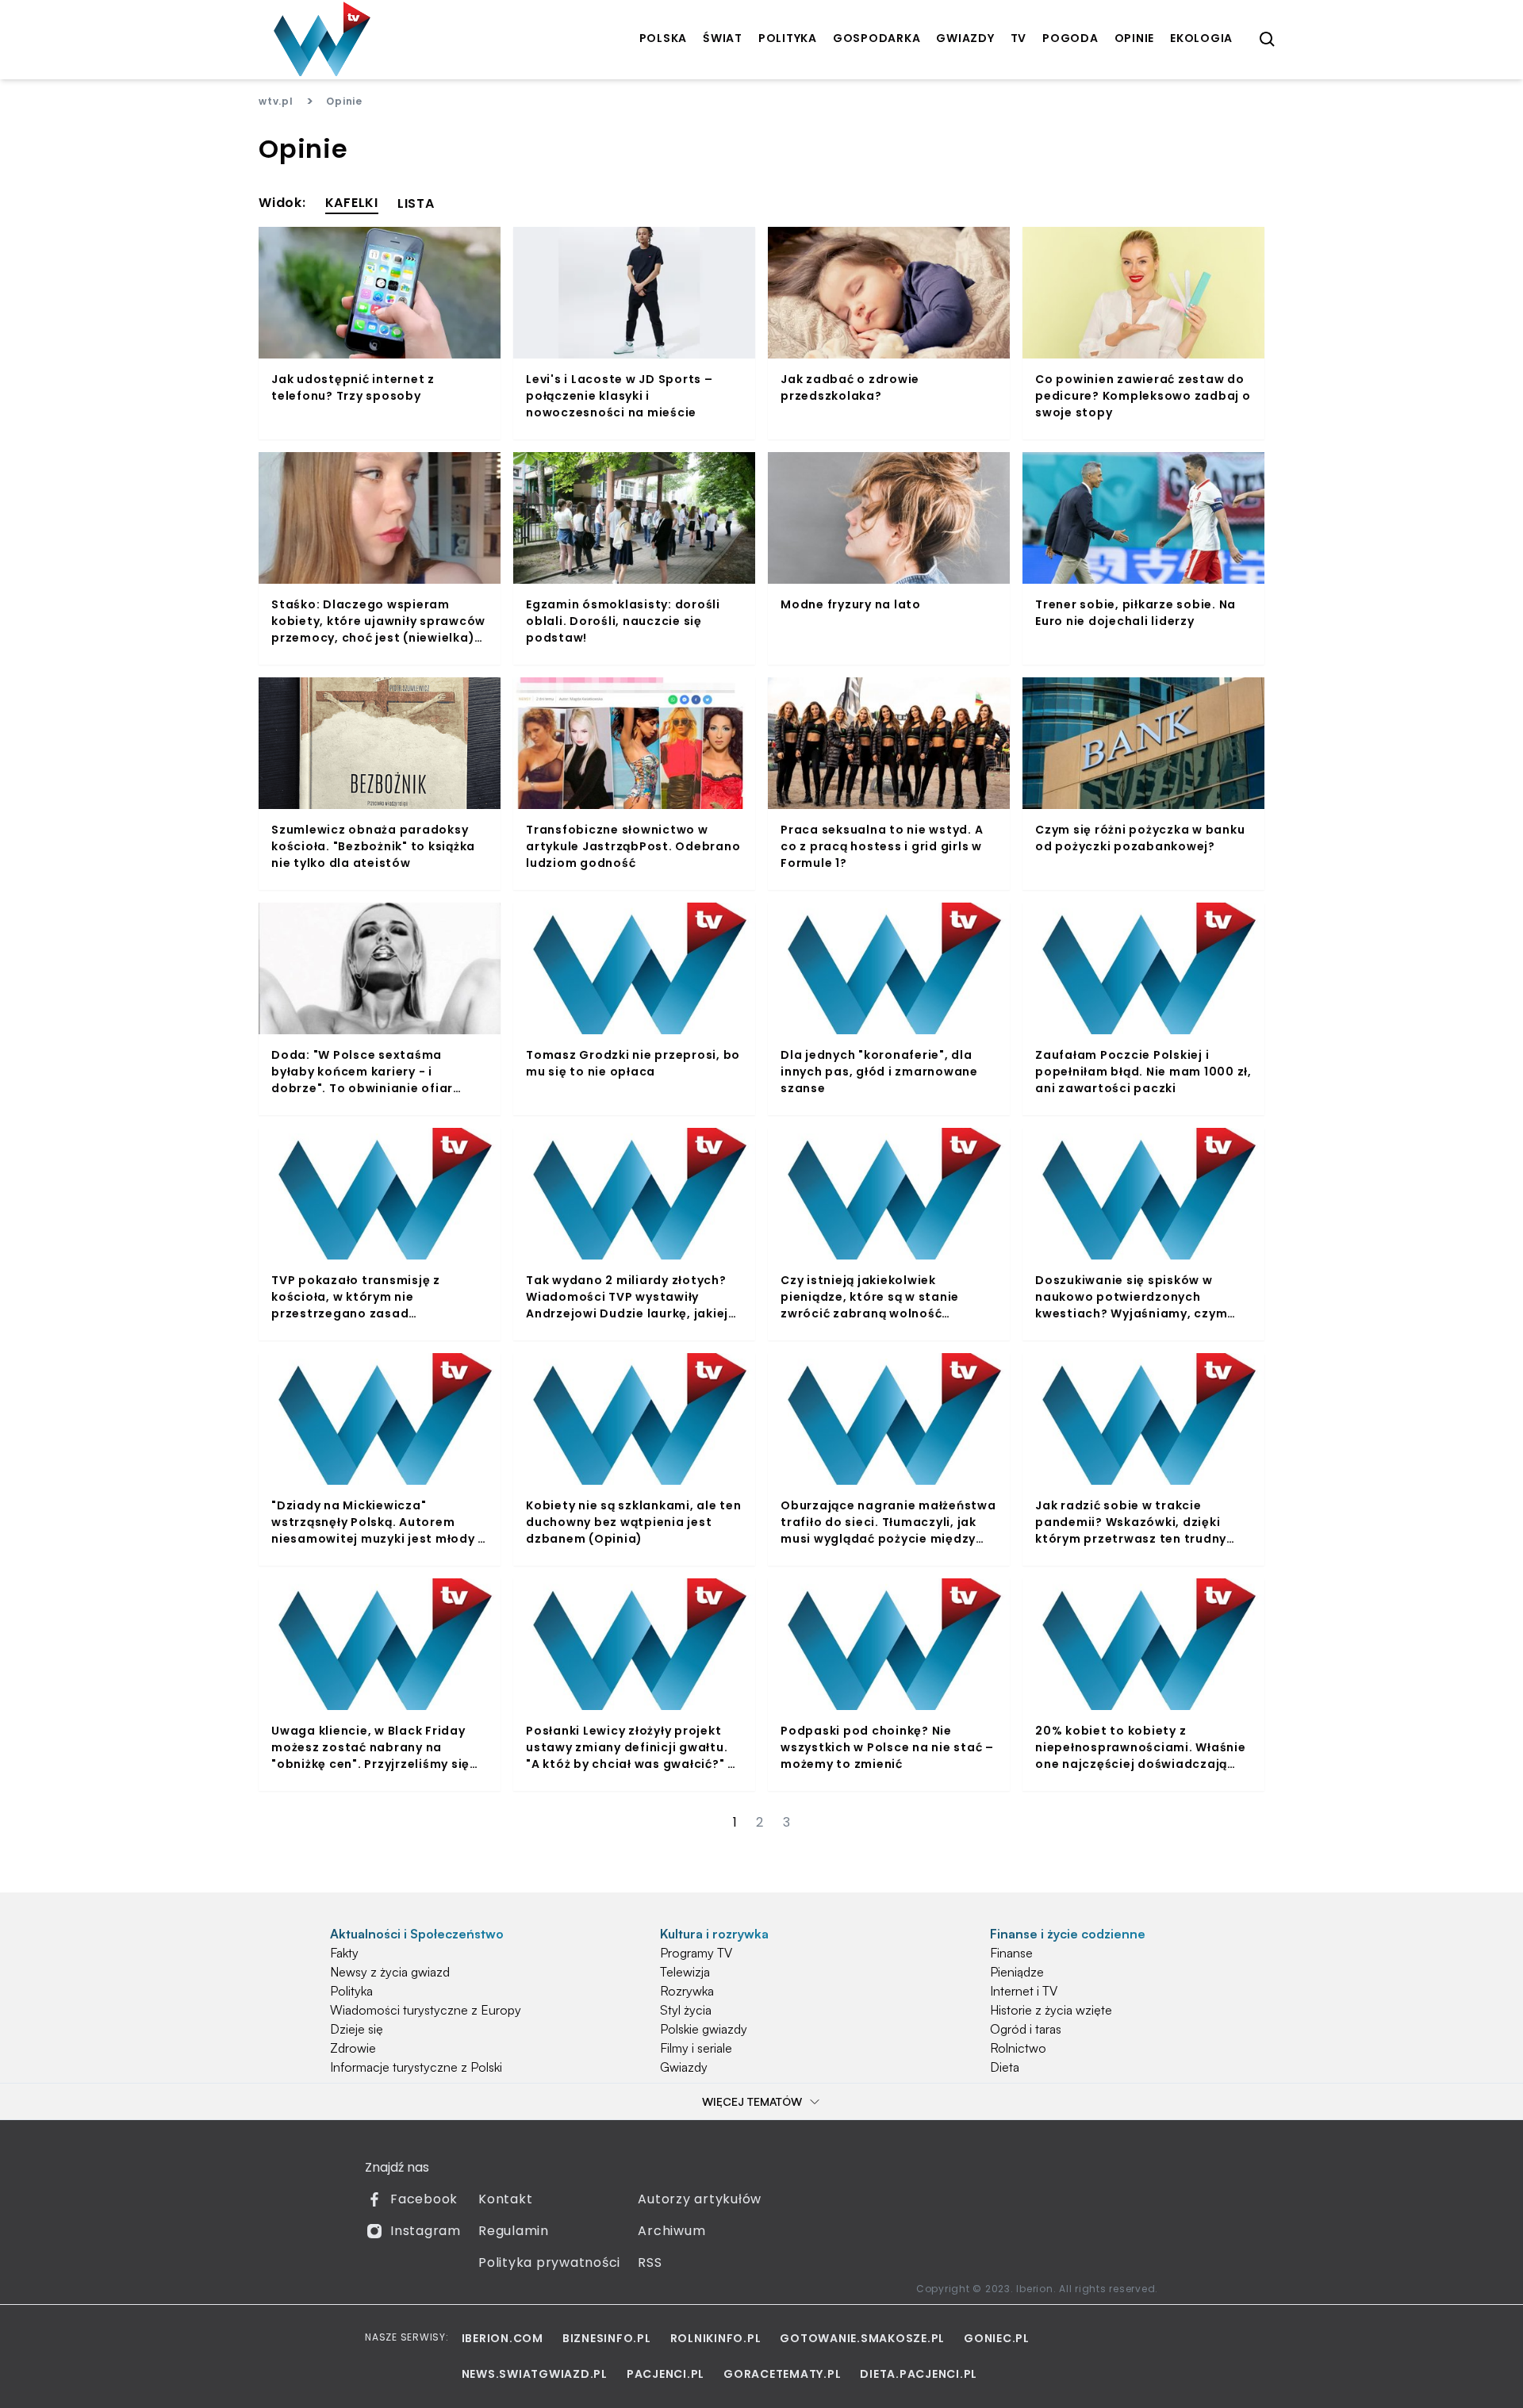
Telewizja (685, 1972)
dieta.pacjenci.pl (919, 2374)
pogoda (1070, 38)
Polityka (351, 1991)
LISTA (416, 203)
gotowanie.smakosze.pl (862, 2338)
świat (723, 38)
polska (664, 38)
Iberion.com (503, 2338)
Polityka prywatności (549, 2262)
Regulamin (514, 2231)
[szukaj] (1268, 40)
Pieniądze (1017, 1972)
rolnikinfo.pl (716, 2338)
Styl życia (686, 2010)
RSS (650, 2262)
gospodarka (877, 38)
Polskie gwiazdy (704, 2029)
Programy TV (696, 1953)
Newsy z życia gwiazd (390, 1972)
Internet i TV (1024, 1991)
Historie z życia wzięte (1051, 2010)
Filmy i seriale (696, 2048)
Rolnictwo (1018, 2048)
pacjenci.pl (666, 2374)
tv (1019, 38)
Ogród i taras (1026, 2029)
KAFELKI (352, 203)
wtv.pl (276, 101)
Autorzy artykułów (700, 2199)
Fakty (344, 1953)
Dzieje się (357, 2029)
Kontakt (505, 2199)
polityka (788, 38)
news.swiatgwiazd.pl (535, 2374)
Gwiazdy (684, 2067)
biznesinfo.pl (607, 2338)
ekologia (1201, 38)
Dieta (1005, 2067)
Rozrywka (687, 1991)
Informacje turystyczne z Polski (416, 2067)
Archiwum (671, 2231)
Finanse (1011, 1953)
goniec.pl (997, 2338)
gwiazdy (965, 38)
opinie (1135, 38)
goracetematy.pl (782, 2374)
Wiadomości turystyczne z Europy (426, 2010)
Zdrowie (353, 2048)
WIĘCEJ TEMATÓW (752, 2101)
